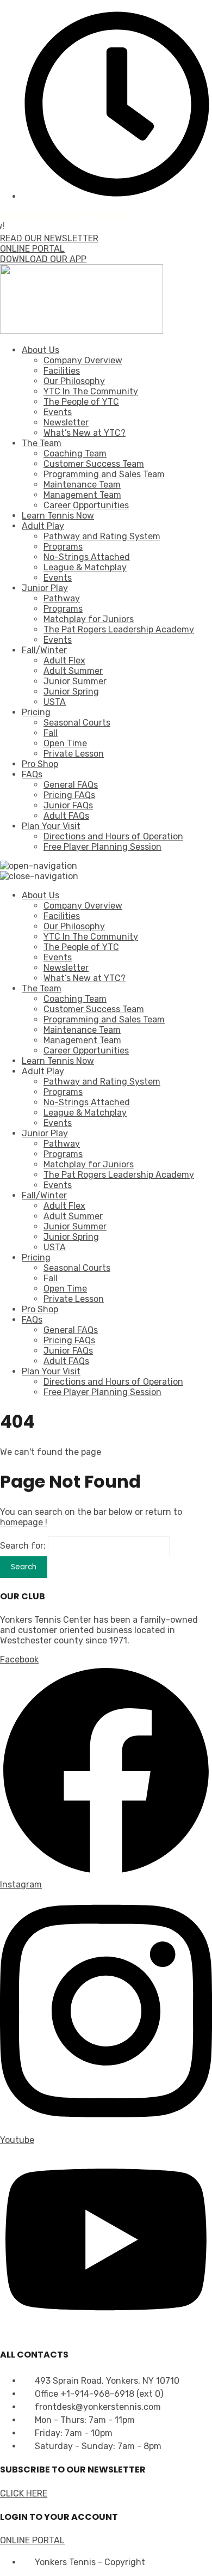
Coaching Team (75, 453)
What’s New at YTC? (85, 433)
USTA (55, 702)
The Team (42, 443)
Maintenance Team (82, 485)
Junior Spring (71, 692)
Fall (51, 733)
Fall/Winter (44, 650)
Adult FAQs (66, 816)
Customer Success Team (94, 464)
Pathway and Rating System (102, 536)
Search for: (23, 1546)
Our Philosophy (74, 381)
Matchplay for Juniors (89, 619)
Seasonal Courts (77, 723)
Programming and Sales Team (104, 474)
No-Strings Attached (87, 557)
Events (58, 412)
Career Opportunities (86, 505)
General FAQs (71, 785)
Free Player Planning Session (102, 847)
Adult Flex (64, 660)
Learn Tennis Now (58, 516)
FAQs (32, 774)
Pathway (62, 598)
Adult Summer (73, 671)
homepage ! (24, 1522)
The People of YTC (81, 402)
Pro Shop (40, 764)
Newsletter (66, 422)
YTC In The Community (91, 391)
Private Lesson (74, 754)
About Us (40, 350)
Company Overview (83, 360)
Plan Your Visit (51, 826)
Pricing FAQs (69, 795)
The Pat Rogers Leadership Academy (119, 629)
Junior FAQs (68, 805)
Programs (63, 547)
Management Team (82, 495)
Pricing (36, 712)
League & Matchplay (85, 567)
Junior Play (45, 588)
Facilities (62, 371)
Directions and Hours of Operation (113, 836)
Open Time (65, 743)
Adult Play (43, 526)
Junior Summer (75, 681)
